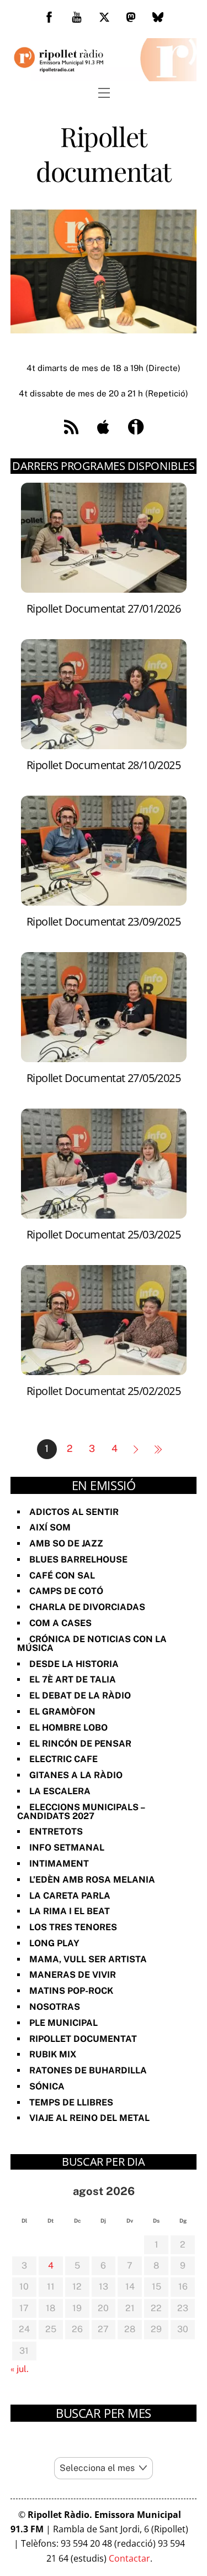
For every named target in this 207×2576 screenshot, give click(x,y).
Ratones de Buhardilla (88, 2070)
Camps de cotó (66, 1591)
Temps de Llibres (71, 2102)
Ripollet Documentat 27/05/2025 (104, 1078)
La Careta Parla (70, 1896)
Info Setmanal (67, 1848)
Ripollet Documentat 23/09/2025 (104, 921)
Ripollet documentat (83, 2039)
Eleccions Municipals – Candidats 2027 (81, 1812)
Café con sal (62, 1576)
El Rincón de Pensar (80, 1744)
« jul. (20, 2369)
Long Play (54, 1943)
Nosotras (55, 2007)
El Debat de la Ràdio (80, 1695)
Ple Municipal (63, 2023)
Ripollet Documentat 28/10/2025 (104, 765)
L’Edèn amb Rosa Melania (92, 1880)
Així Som (50, 1527)
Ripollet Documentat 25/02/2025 (104, 1391)
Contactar (129, 2558)
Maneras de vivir (73, 1975)
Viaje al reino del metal (89, 2118)
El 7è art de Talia (73, 1679)
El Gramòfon (62, 1712)
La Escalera (60, 1791)
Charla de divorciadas (87, 1607)
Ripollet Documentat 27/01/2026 (104, 608)
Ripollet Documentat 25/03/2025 (104, 1234)
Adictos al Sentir (74, 1512)
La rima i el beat (70, 1911)
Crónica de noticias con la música (92, 1644)
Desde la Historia (74, 1664)
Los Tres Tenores (73, 1927)
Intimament (59, 1864)
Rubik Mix (53, 2054)
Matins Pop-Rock (71, 1991)
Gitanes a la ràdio (76, 1775)
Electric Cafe (63, 1759)
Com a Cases (60, 1623)
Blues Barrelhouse (78, 1559)
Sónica (47, 2086)
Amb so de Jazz (66, 1543)
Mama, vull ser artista (88, 1959)
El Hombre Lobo (68, 1728)
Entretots (56, 1832)
